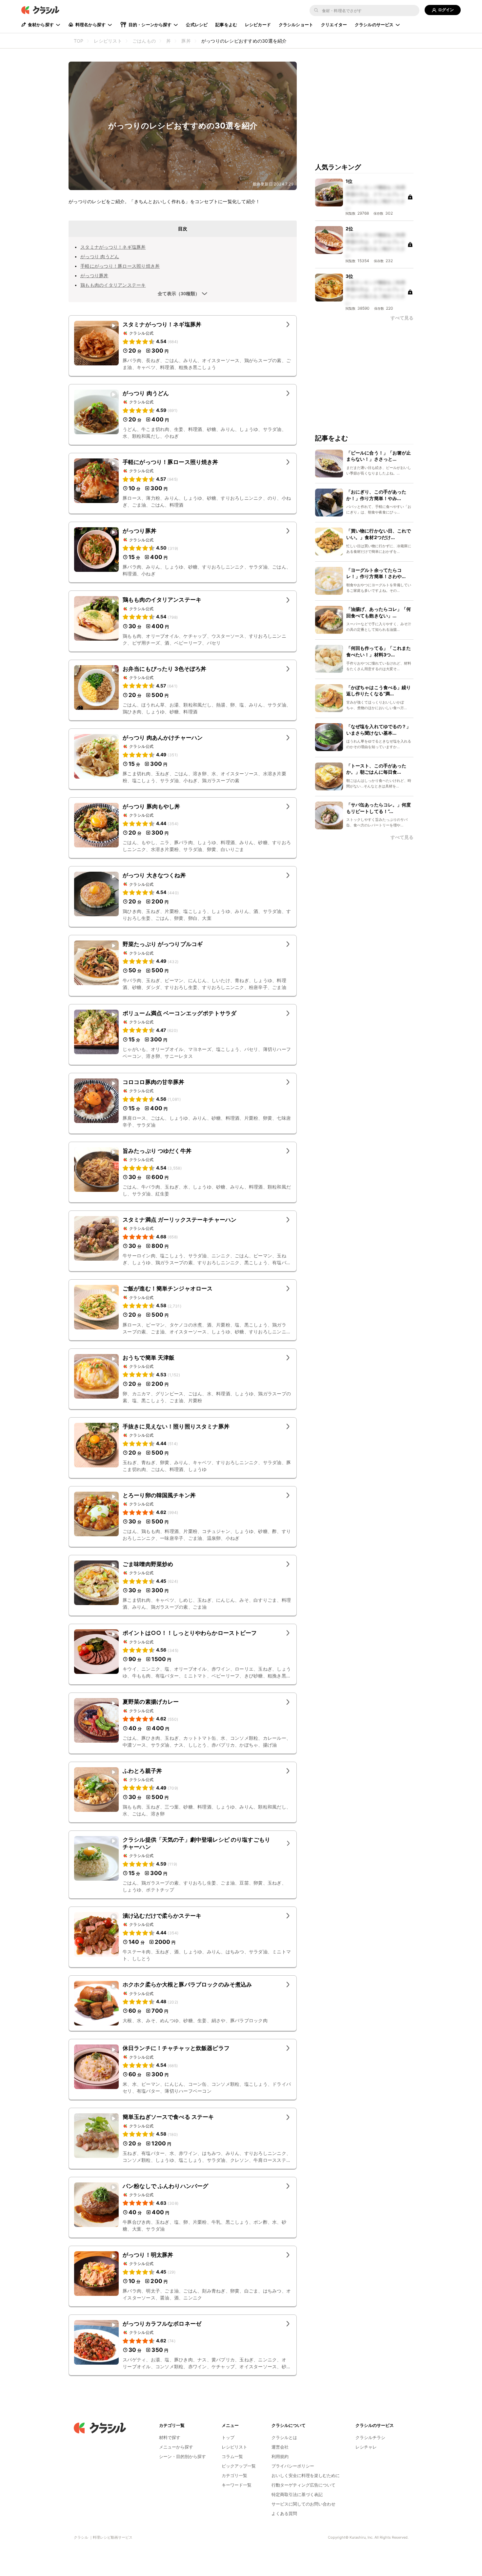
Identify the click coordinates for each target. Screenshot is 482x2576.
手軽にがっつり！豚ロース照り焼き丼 (120, 266)
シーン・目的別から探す (182, 2456)
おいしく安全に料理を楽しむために (306, 2475)
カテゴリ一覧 (234, 2475)
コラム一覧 (232, 2456)
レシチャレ (366, 2447)
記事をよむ (226, 25)
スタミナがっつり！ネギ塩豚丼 (113, 247)
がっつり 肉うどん (100, 256)
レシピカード (258, 25)
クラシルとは (284, 2437)
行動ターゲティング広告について (303, 2485)
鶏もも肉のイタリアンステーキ (113, 285)
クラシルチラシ (370, 2437)
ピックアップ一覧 (239, 2466)
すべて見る (402, 318)
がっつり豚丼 (94, 275)
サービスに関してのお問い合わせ (303, 2504)
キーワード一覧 (237, 2485)
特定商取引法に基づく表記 (297, 2494)
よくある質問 (284, 2513)
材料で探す (170, 2437)
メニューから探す (176, 2447)
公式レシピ (197, 25)
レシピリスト (234, 2447)
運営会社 (280, 2447)
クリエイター (334, 25)
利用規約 (280, 2456)
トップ (228, 2437)
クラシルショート (296, 25)
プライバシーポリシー (293, 2466)
